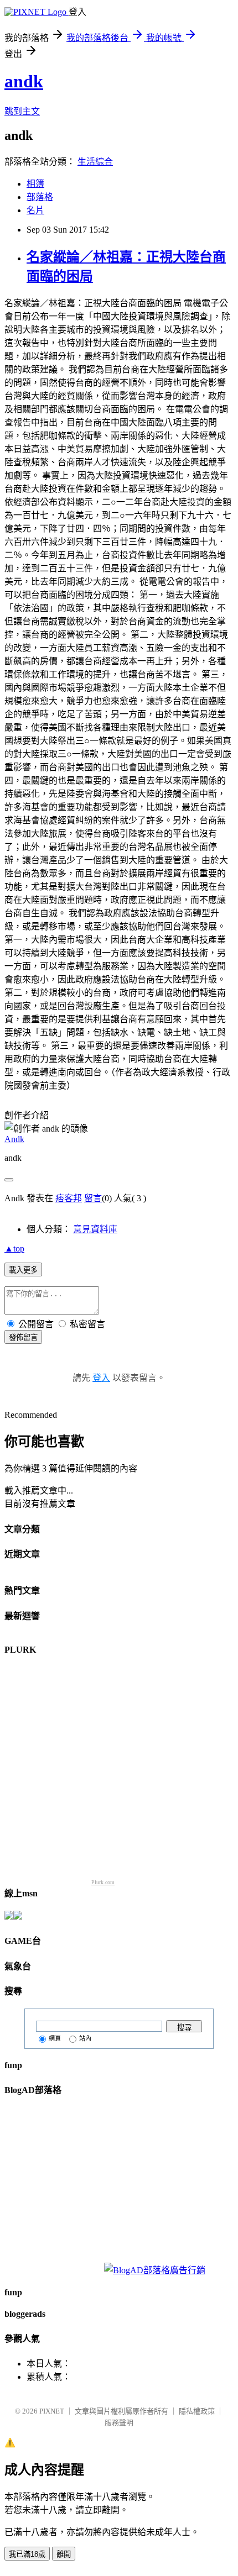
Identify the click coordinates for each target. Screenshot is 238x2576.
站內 (85, 2038)
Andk (14, 1139)
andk (24, 81)
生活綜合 (95, 162)
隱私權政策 (197, 2411)
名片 (35, 210)
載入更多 (23, 1270)
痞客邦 (69, 1198)
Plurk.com (103, 1882)
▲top (14, 1248)
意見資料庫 (95, 1229)
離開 (64, 2554)
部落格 (40, 197)
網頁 (55, 2038)
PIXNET (52, 2411)
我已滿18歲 (27, 2554)
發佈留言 (23, 1337)
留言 (93, 1198)
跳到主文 (22, 111)
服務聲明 (119, 2423)
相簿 (35, 184)
